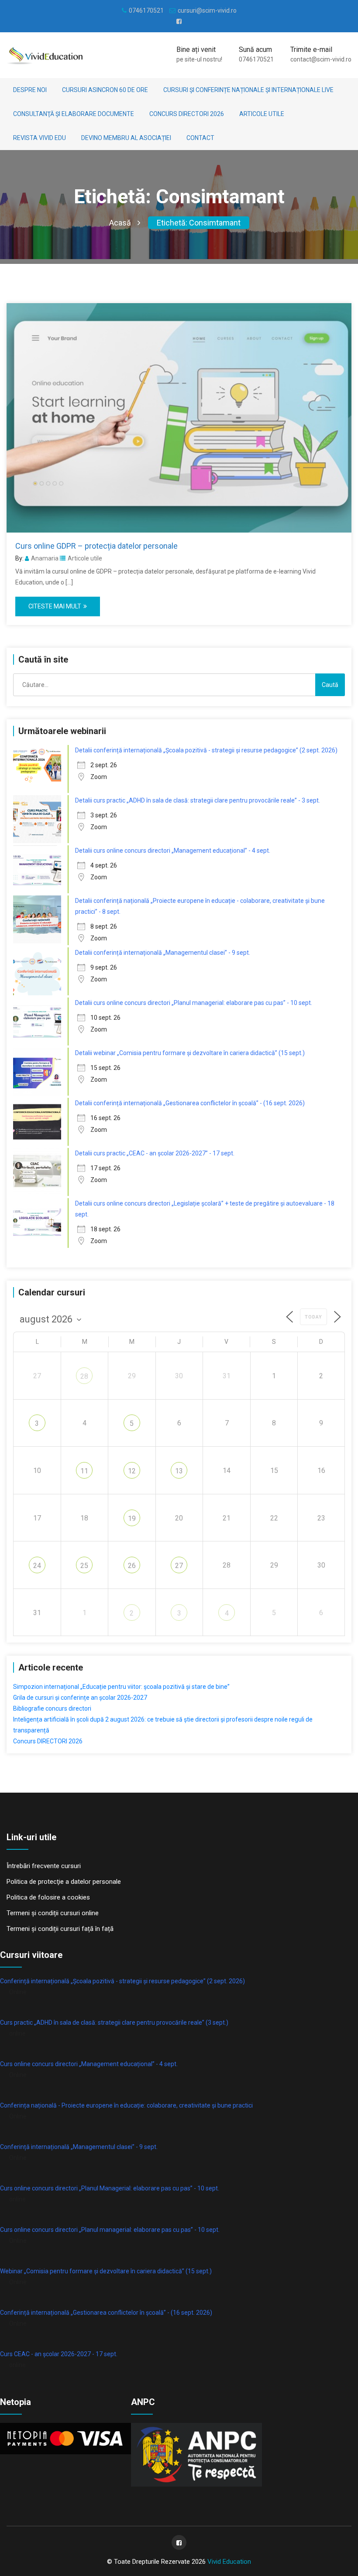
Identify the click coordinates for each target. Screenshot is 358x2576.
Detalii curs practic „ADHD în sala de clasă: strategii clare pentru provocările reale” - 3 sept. (198, 800)
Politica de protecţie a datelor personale (64, 1882)
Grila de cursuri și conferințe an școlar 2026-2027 (80, 1698)
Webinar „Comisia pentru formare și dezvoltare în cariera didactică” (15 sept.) (106, 2271)
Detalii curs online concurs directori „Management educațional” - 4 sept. (173, 851)
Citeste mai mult (55, 606)
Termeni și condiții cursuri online (53, 1913)
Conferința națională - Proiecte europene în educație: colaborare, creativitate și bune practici (126, 2105)
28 (84, 1376)
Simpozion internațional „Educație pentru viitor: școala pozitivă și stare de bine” (121, 1687)
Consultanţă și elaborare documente (74, 114)
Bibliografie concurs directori (52, 1708)
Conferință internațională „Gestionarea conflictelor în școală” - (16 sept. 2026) (106, 2313)
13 (179, 1471)
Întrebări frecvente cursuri (44, 1866)
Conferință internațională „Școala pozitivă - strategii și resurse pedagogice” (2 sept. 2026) (122, 1981)
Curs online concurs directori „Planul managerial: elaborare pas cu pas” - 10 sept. (110, 2230)
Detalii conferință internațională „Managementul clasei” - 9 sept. (163, 953)
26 (132, 1566)
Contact (200, 138)
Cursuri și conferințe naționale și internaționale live (248, 90)
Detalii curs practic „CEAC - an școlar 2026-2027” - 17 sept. (155, 1153)
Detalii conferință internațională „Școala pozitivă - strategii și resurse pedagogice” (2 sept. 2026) (206, 750)
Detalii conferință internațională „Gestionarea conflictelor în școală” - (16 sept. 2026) (190, 1103)
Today (313, 1317)
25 (84, 1566)
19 (132, 1519)
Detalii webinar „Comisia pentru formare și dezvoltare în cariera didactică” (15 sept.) (190, 1053)
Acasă (120, 223)
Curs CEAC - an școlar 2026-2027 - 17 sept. (59, 2354)
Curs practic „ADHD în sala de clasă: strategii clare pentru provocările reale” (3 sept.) (114, 2023)
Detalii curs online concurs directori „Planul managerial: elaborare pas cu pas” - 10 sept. (194, 1003)
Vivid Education (229, 2562)
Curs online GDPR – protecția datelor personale (96, 546)
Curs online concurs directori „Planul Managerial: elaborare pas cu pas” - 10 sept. (110, 2188)
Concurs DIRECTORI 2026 (187, 114)
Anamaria (45, 558)
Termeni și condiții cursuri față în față (60, 1929)
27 (179, 1566)
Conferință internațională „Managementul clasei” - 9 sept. (79, 2147)
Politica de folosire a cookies (48, 1897)
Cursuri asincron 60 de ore (105, 90)
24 (37, 1566)
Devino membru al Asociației (126, 138)
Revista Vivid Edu (40, 138)
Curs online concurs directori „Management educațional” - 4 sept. (89, 2064)
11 (84, 1471)
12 (132, 1471)
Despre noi (30, 90)
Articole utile (262, 114)
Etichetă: (199, 223)
